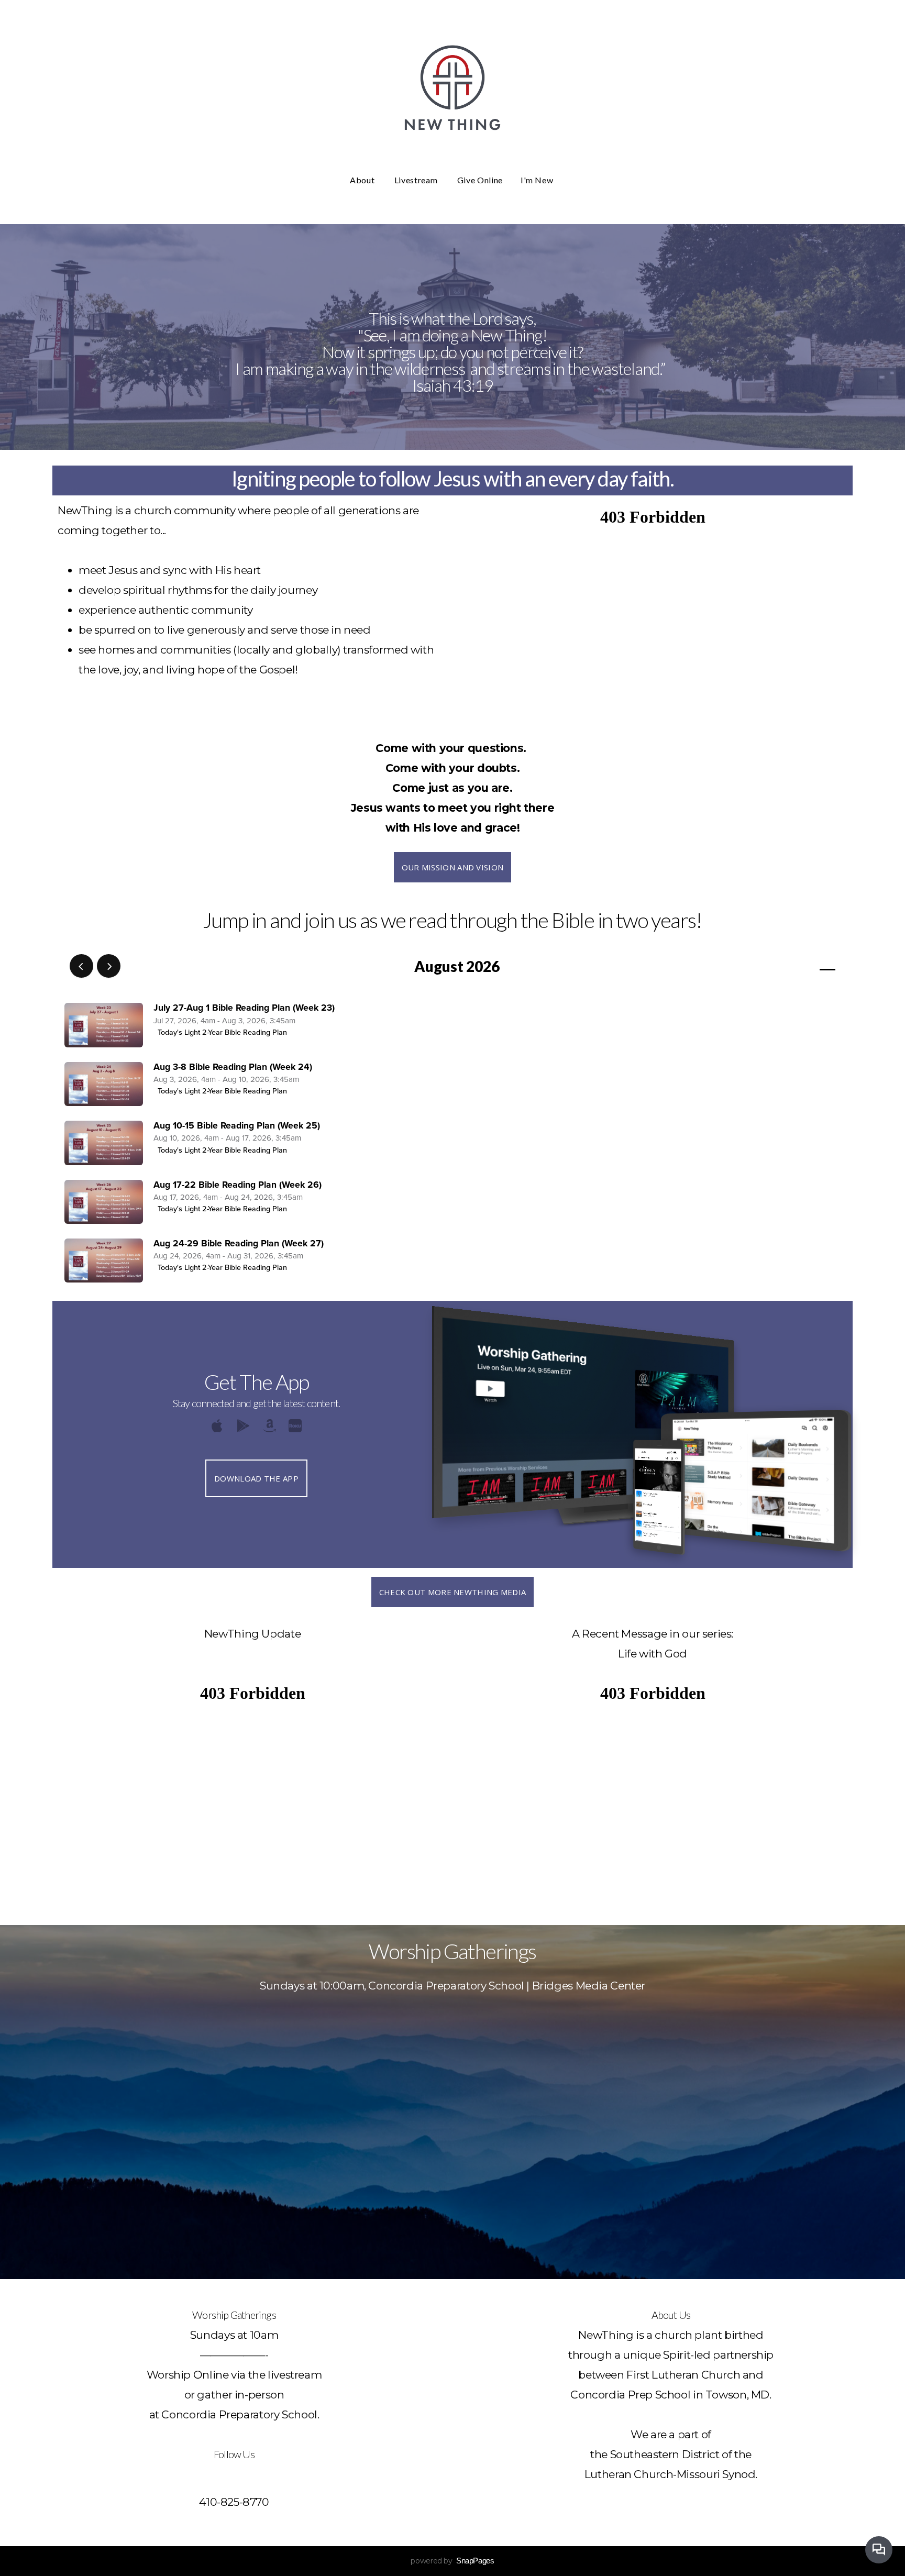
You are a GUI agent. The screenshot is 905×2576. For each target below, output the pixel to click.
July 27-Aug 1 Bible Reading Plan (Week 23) (244, 1008)
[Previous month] (81, 966)
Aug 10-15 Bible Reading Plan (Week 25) (237, 1126)
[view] (797, 967)
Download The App (256, 1478)
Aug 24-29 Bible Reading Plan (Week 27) (239, 1243)
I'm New (538, 180)
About (363, 180)
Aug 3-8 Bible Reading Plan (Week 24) (233, 1067)
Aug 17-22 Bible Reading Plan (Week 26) (238, 1185)
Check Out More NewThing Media (453, 1592)
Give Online (480, 180)
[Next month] (109, 966)
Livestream (417, 180)
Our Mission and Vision (453, 867)
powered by (452, 2561)
